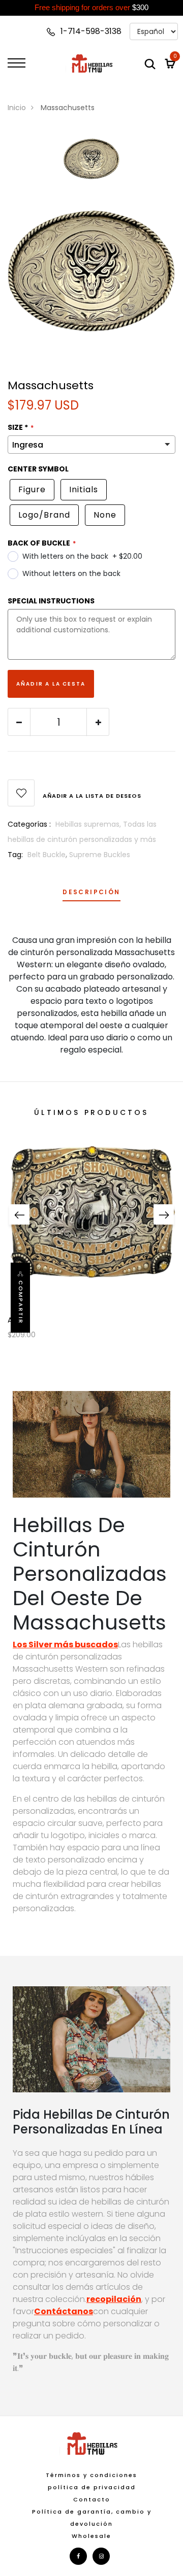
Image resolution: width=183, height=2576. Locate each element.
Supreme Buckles (100, 855)
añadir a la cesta (51, 684)
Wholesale (91, 2536)
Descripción (91, 893)
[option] (91, 165)
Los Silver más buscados (65, 1645)
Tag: (15, 855)
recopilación (114, 2299)
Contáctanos (64, 2311)
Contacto (92, 2499)
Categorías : (29, 824)
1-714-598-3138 (90, 31)
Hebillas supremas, (89, 824)
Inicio (17, 108)
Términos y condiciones (91, 2475)
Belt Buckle (47, 855)
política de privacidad (92, 2487)
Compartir (21, 1302)
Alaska (19, 1320)
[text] (91, 8)
